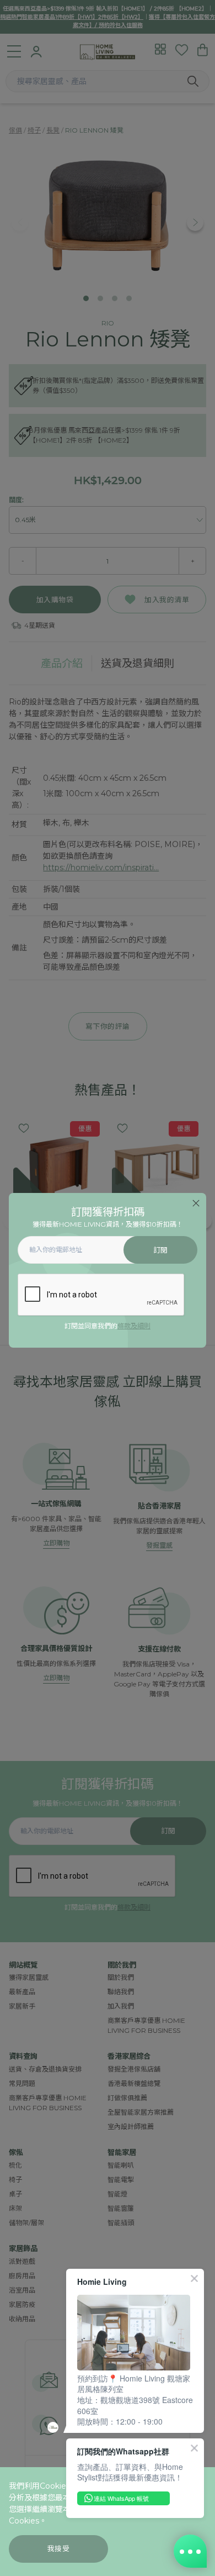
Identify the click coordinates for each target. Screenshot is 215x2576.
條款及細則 (134, 1326)
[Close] (196, 1203)
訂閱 (161, 1250)
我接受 (59, 2549)
